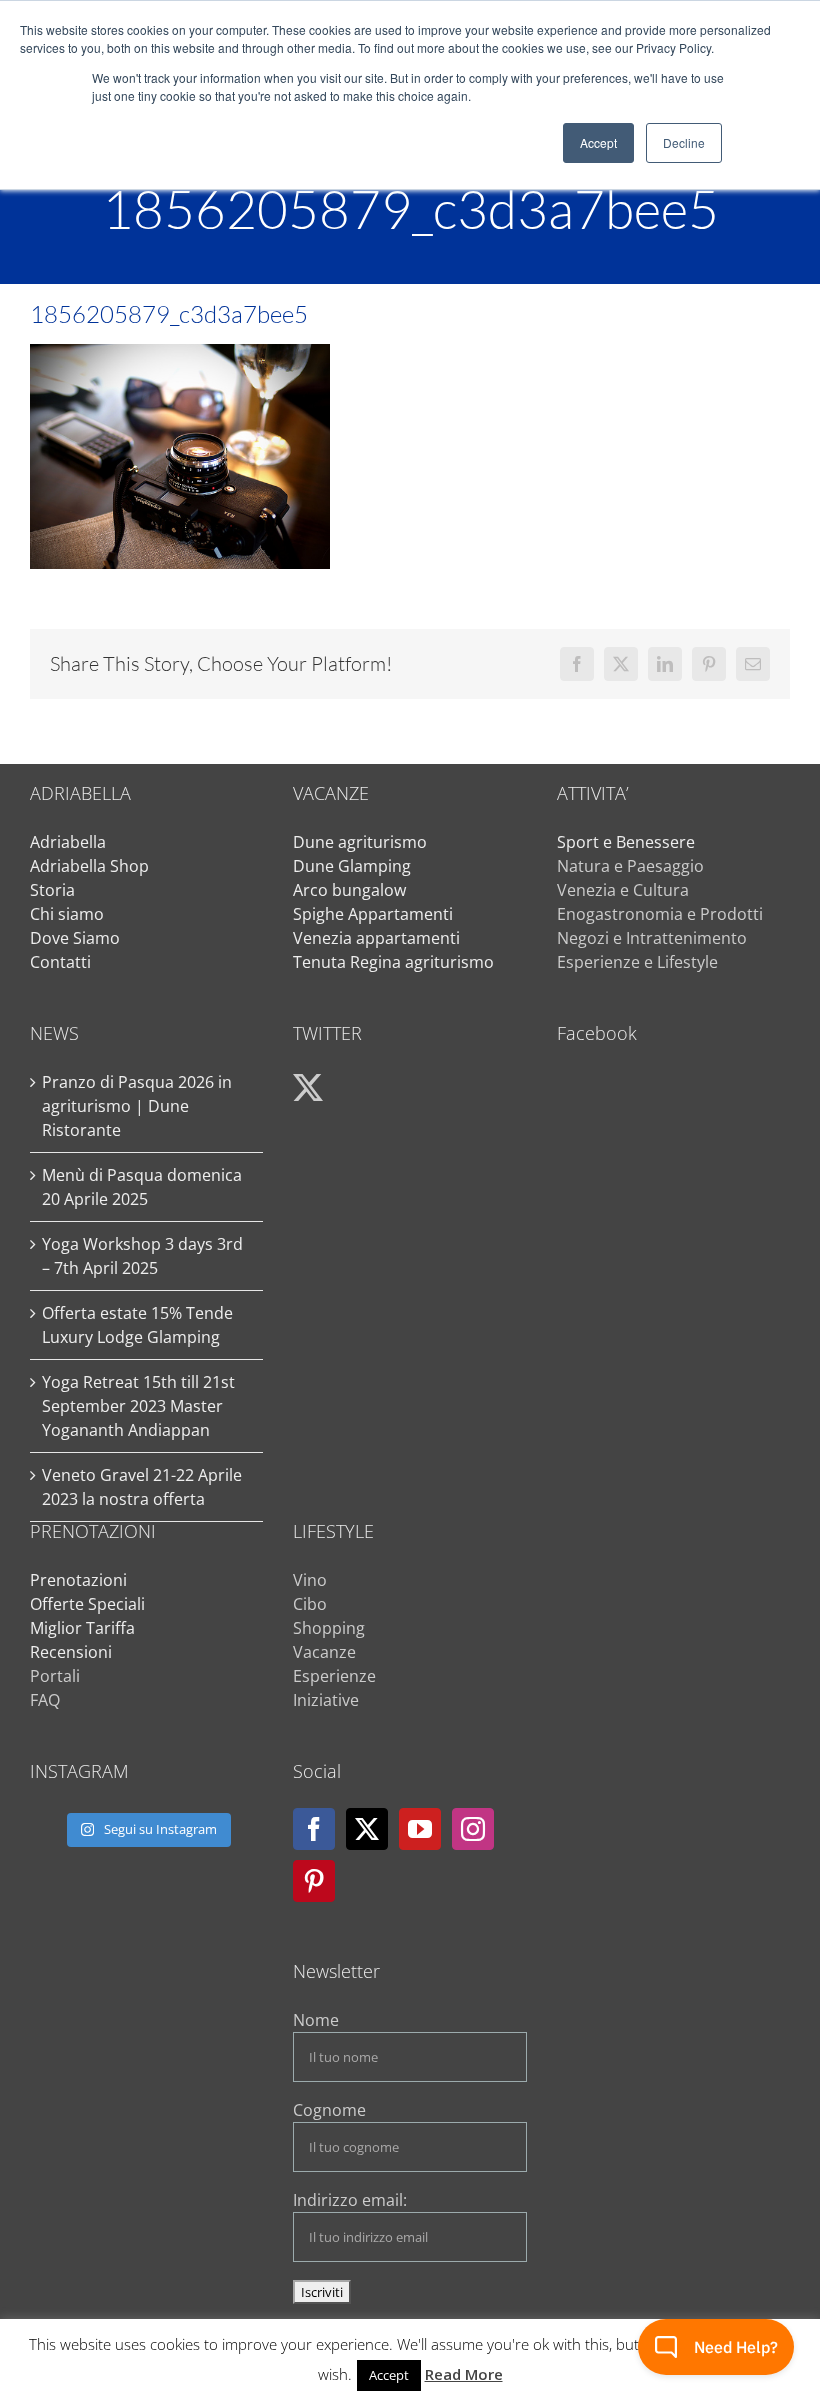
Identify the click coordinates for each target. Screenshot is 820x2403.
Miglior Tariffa (82, 1628)
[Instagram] (473, 1829)
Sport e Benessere (626, 842)
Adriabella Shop (89, 866)
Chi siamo (67, 914)
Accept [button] (598, 142)
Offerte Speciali (87, 1604)
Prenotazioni (78, 1580)
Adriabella (68, 842)
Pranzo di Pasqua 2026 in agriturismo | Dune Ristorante (137, 1106)
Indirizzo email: (350, 2200)
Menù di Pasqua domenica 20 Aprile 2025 (142, 1187)
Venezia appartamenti (376, 938)
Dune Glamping (352, 866)
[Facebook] (314, 1829)
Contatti (60, 962)
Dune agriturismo (360, 842)
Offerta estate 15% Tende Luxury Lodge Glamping (137, 1325)
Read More (464, 2374)
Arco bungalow (349, 890)
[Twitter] (367, 1829)
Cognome (329, 2110)
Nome (316, 2020)
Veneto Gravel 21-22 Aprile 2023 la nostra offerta (142, 1487)
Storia (52, 890)
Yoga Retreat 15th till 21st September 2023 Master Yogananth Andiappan (138, 1406)
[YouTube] (420, 1829)
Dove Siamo (75, 938)
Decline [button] (684, 142)
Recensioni (71, 1652)
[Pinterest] (314, 1881)
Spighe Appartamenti (373, 914)
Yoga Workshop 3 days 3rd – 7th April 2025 (142, 1256)
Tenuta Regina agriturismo (393, 962)
